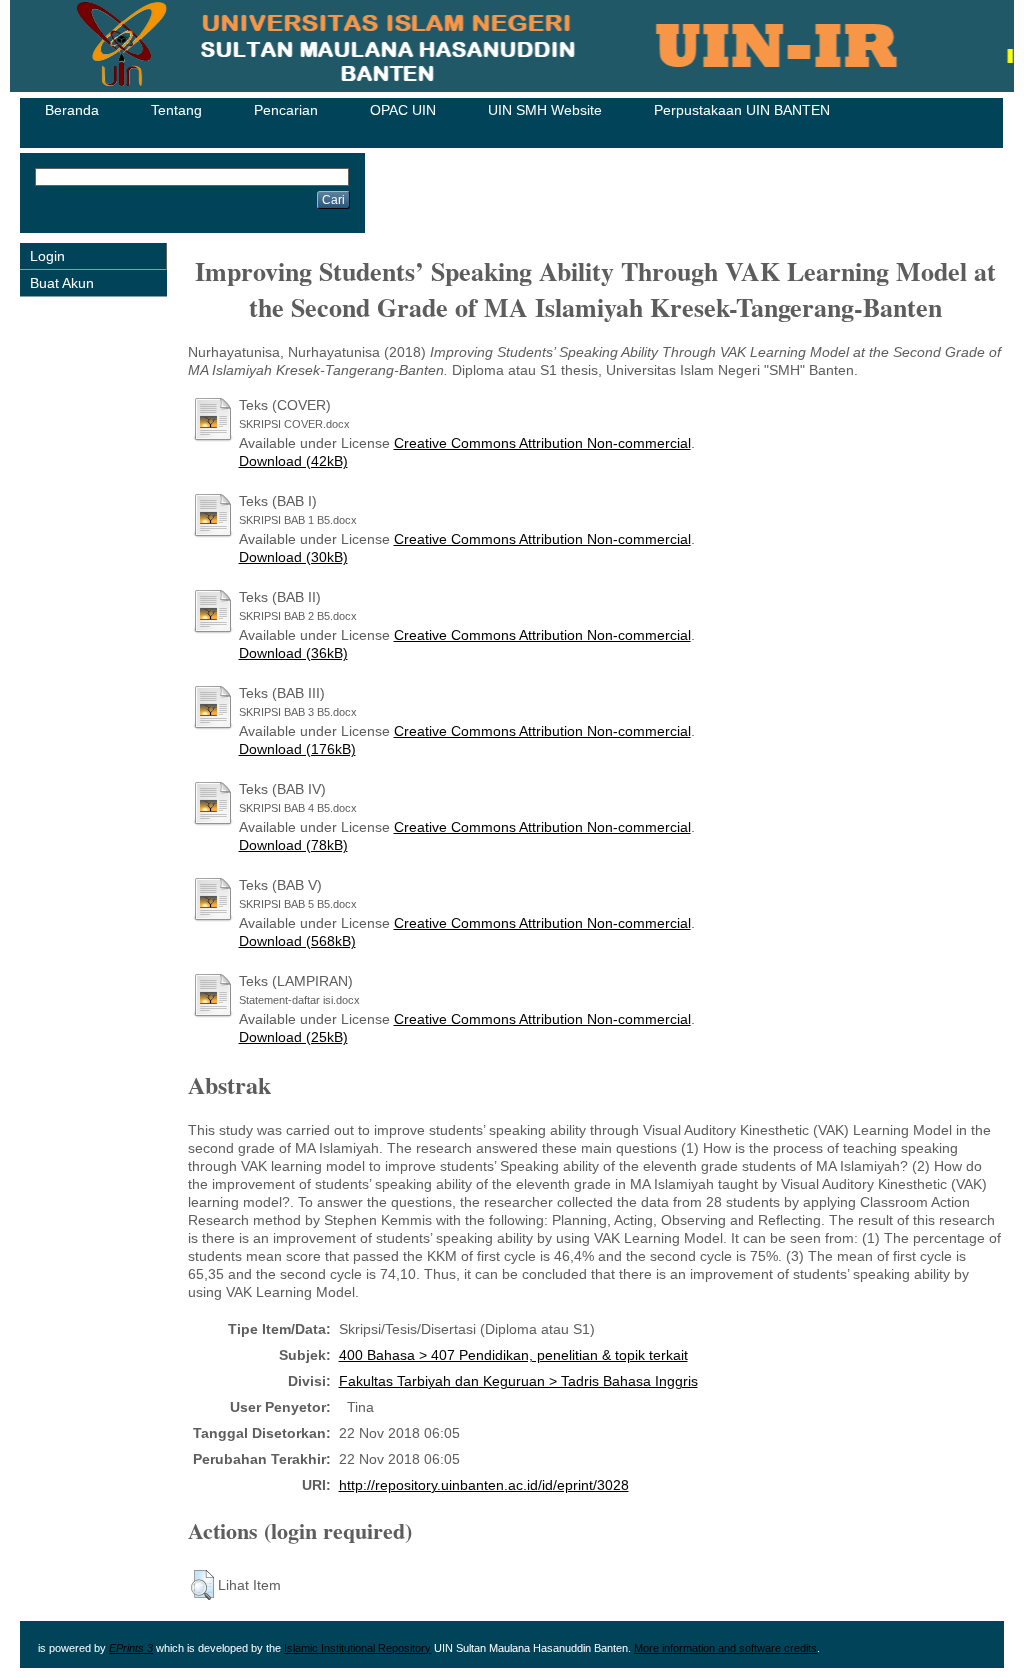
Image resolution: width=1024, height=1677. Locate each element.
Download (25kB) (293, 1037)
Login (47, 256)
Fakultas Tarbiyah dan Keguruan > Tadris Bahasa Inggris (518, 1381)
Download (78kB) (293, 845)
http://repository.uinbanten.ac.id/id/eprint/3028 (484, 1485)
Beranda (72, 110)
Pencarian (286, 110)
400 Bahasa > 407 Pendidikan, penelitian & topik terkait (513, 1355)
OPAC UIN (403, 110)
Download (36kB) (293, 653)
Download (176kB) (297, 749)
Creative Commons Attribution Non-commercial (542, 443)
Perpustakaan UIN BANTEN (742, 110)
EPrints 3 (131, 1648)
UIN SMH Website (545, 110)
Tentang (176, 110)
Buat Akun (62, 283)
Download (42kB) (293, 461)
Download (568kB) (297, 941)
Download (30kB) (293, 557)
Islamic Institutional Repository (357, 1648)
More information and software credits (725, 1648)
